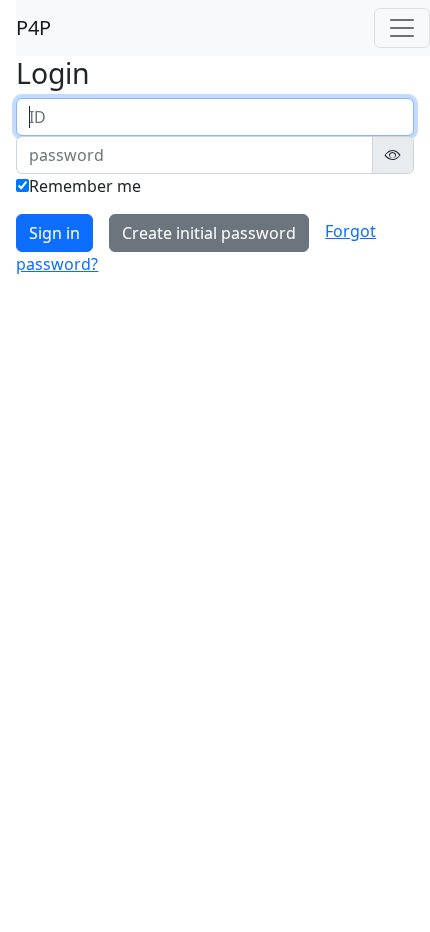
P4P (33, 27)
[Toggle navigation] (402, 28)
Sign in (54, 233)
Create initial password (209, 233)
